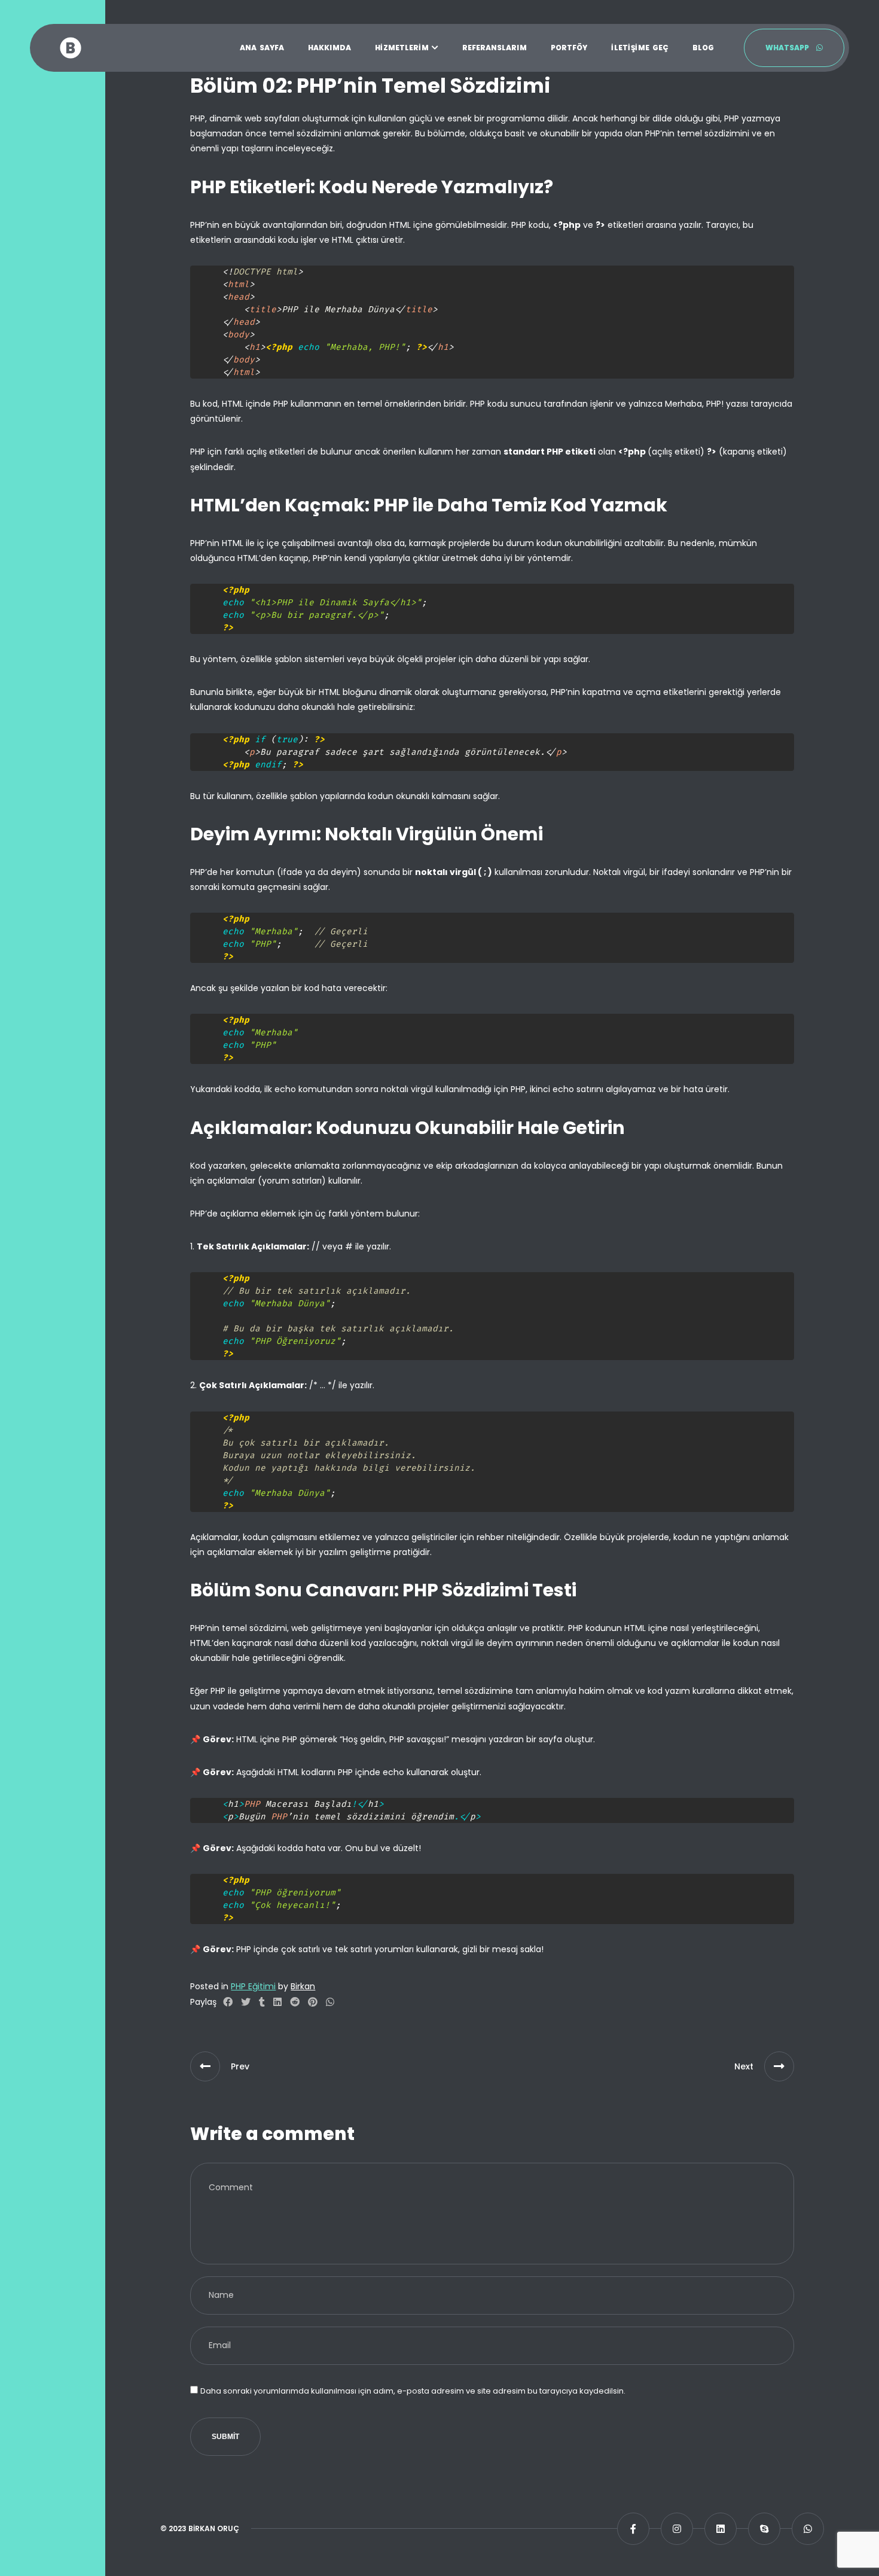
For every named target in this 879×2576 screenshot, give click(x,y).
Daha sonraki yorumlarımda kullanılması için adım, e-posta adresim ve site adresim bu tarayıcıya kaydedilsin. (413, 2391)
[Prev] (205, 2066)
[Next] (779, 2066)
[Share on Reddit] (295, 2002)
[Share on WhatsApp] (330, 2002)
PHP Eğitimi (253, 1986)
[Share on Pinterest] (313, 2002)
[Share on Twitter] (246, 2002)
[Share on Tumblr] (262, 2002)
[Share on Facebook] (228, 2002)
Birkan (303, 1986)
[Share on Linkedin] (277, 2002)
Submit (225, 2437)
